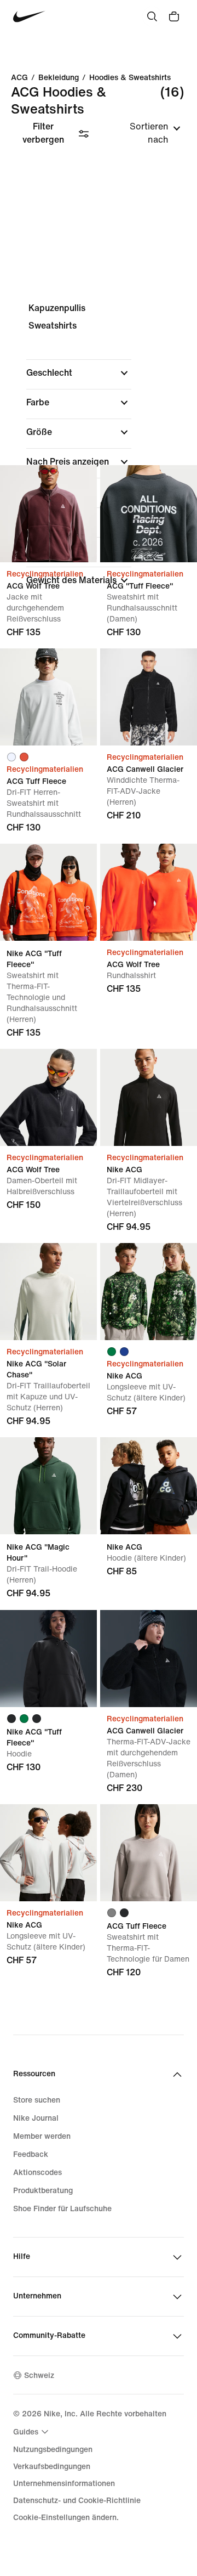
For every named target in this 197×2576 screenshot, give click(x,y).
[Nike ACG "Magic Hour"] (48, 1486)
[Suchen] (152, 16)
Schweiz (39, 2376)
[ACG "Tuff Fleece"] (149, 514)
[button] (79, 373)
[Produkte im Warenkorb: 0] (174, 16)
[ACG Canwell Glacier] (149, 697)
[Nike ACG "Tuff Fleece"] (48, 892)
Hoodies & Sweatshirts (130, 78)
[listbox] (144, 133)
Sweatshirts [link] (53, 326)
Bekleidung (59, 78)
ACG (19, 78)
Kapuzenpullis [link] (57, 308)
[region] (99, 453)
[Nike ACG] (149, 1097)
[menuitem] (32, 2432)
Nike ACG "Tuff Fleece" (48, 941)
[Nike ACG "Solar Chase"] (48, 1292)
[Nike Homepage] (29, 17)
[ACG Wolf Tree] (48, 514)
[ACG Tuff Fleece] (48, 697)
